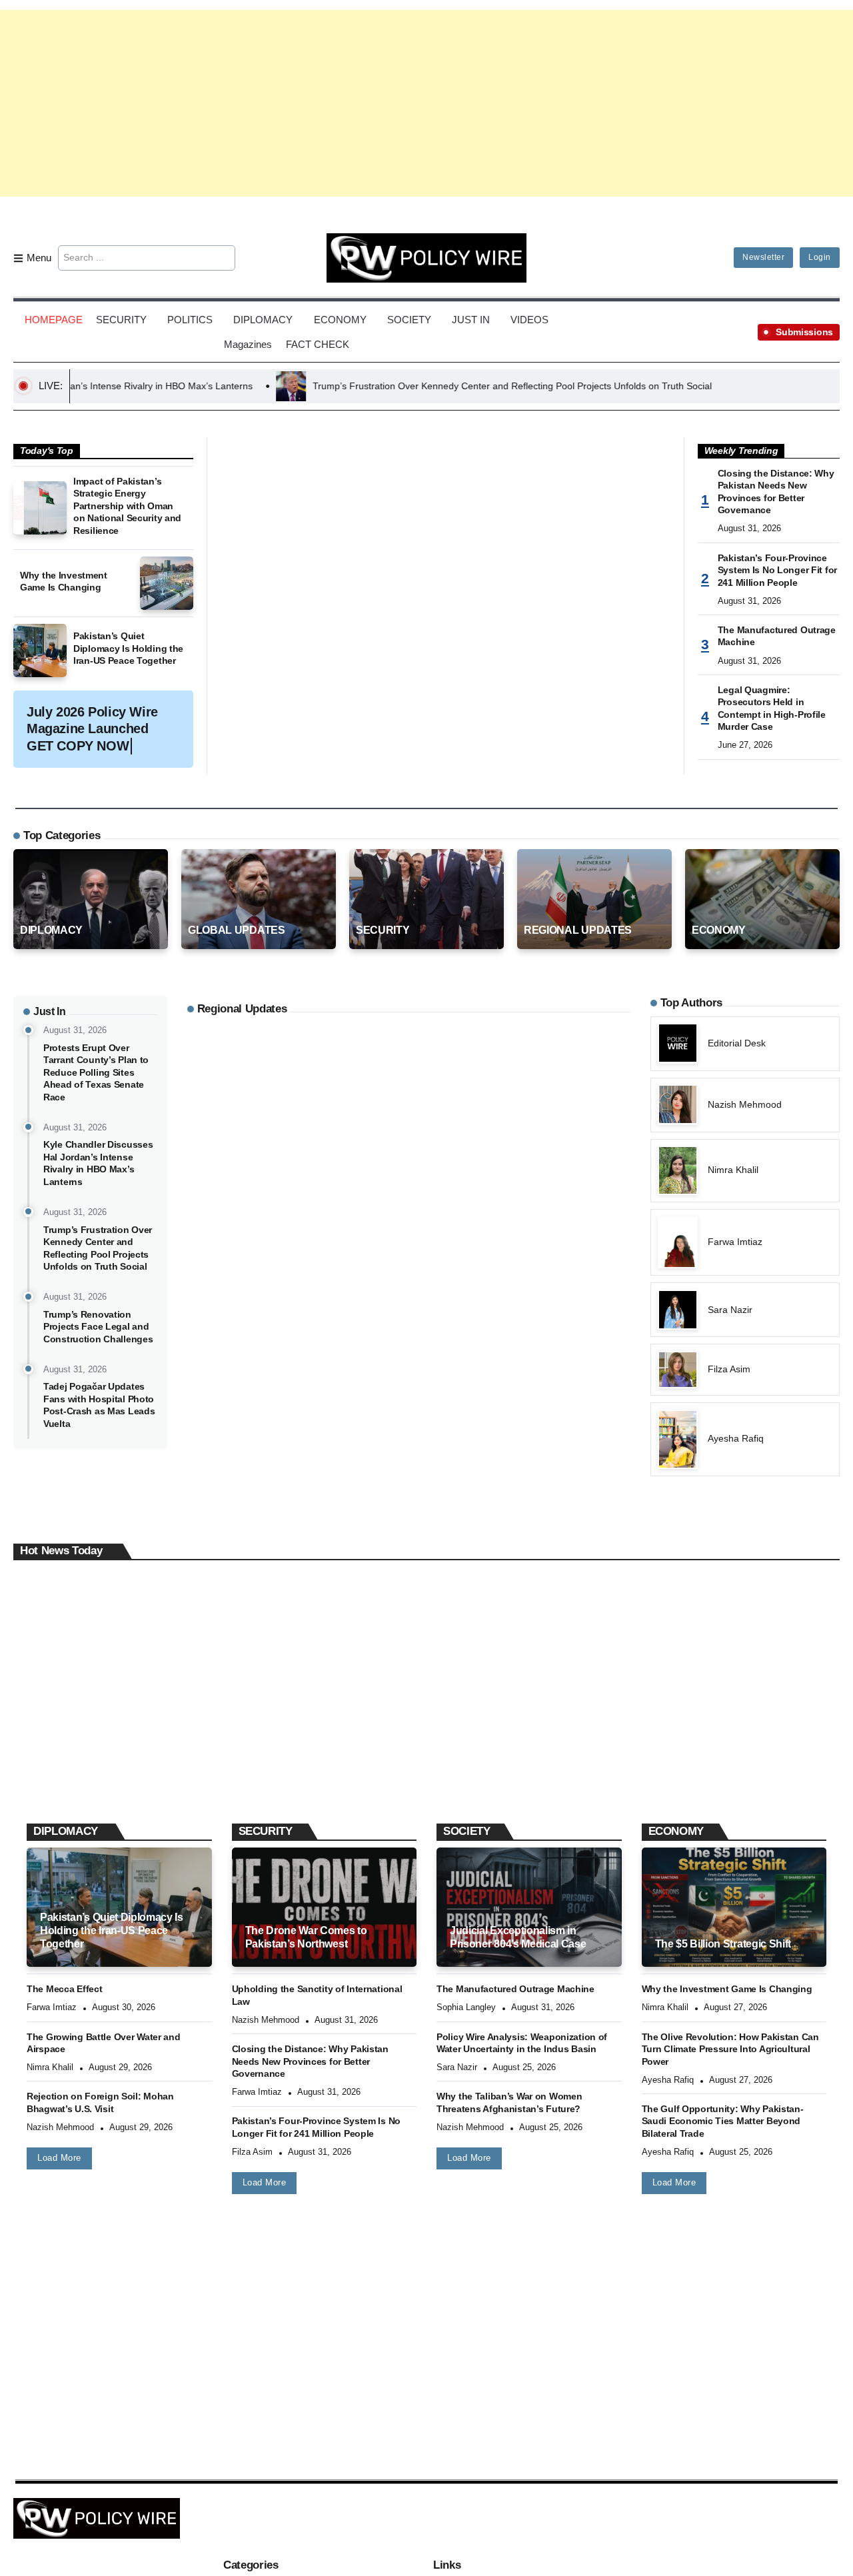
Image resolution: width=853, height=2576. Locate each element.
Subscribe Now (427, 1347)
